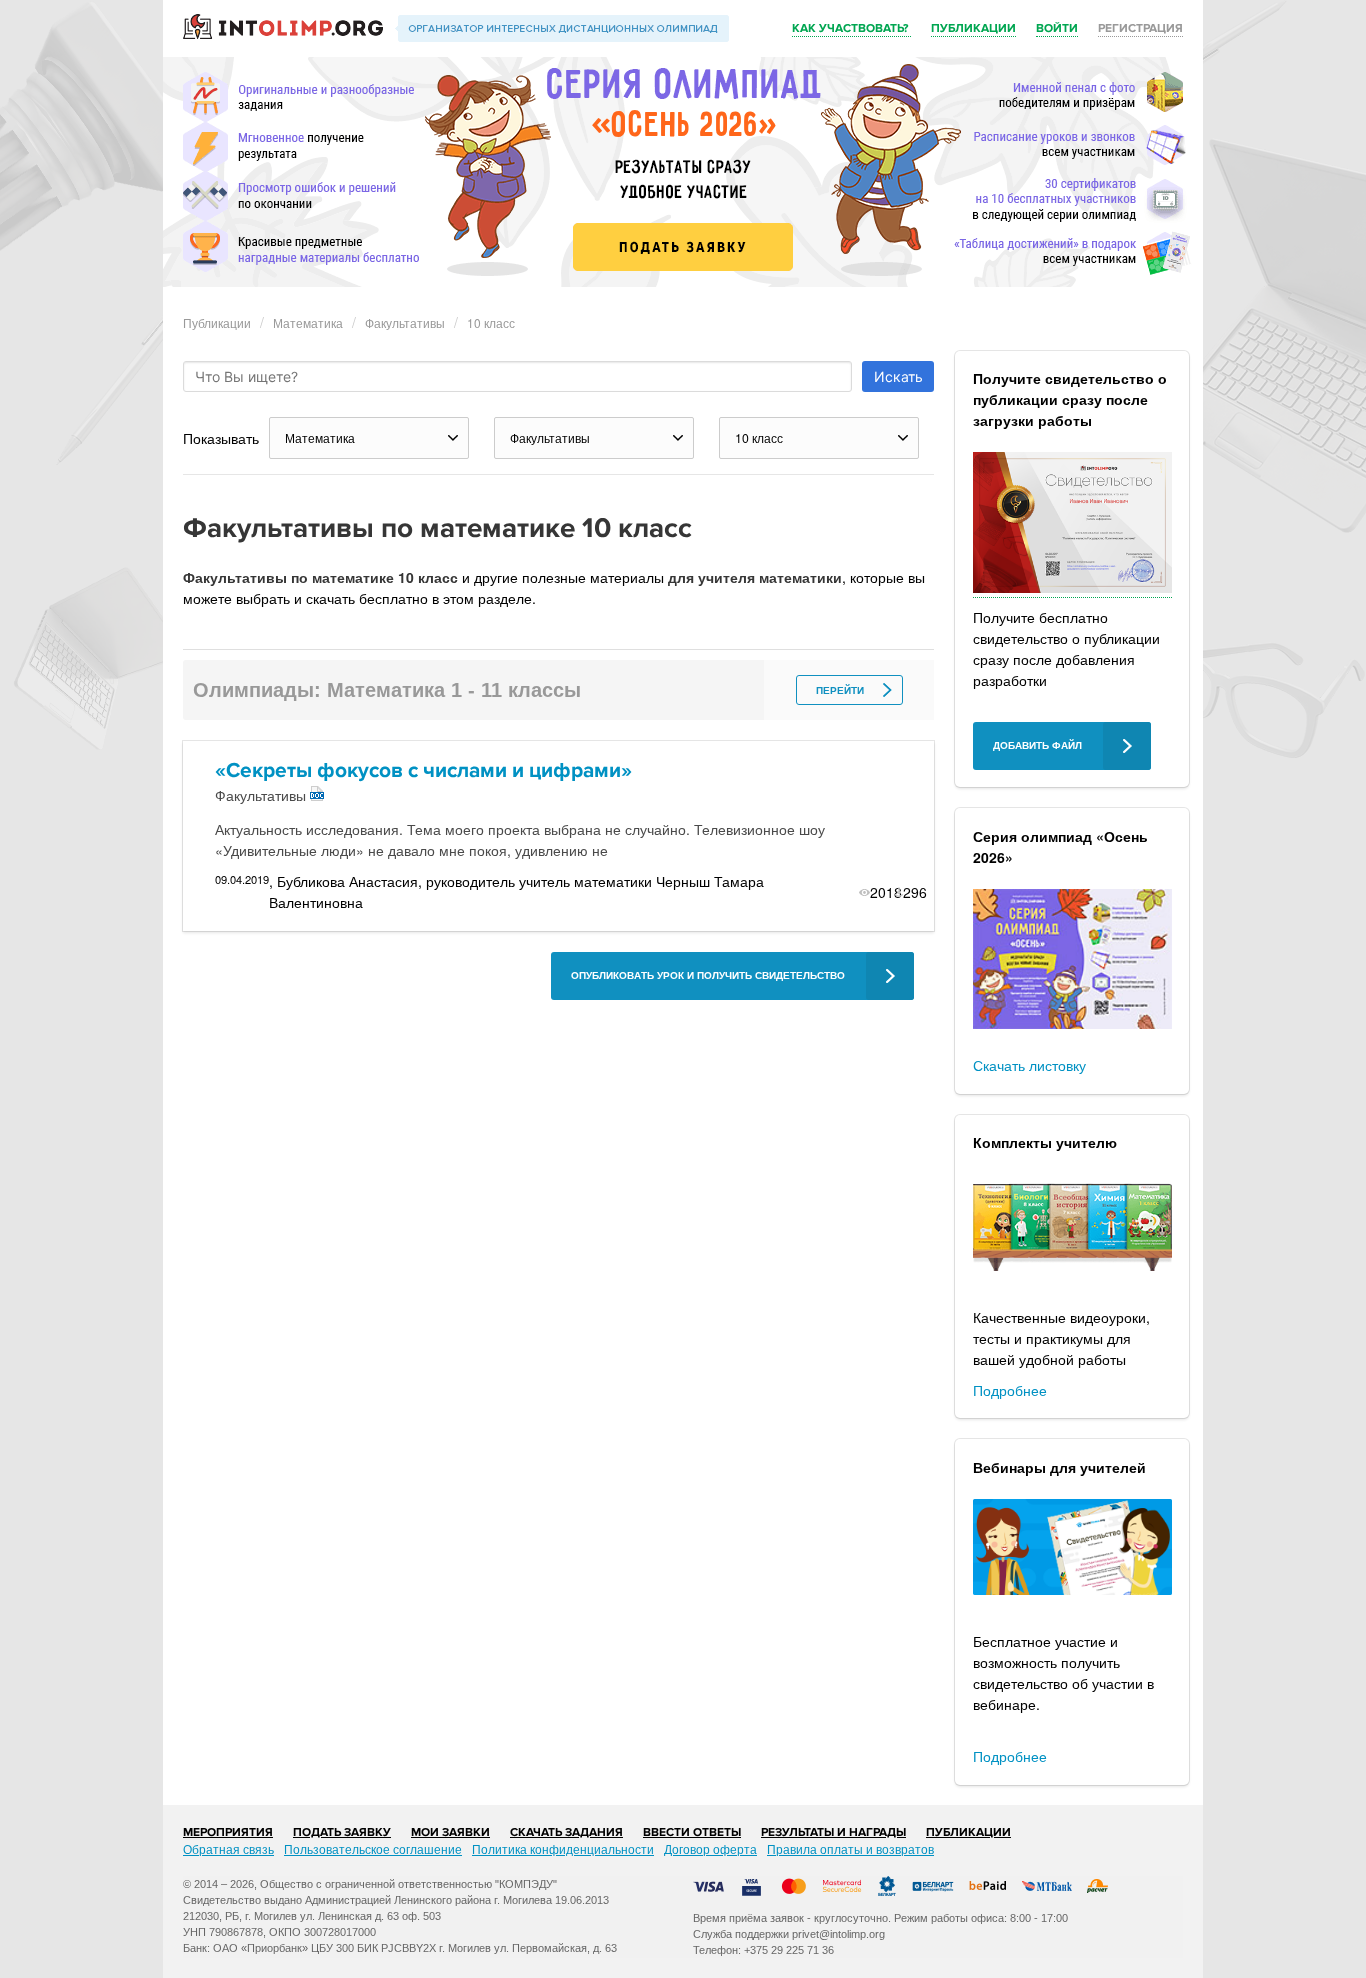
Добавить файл (1037, 745)
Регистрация (1140, 28)
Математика (308, 322)
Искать (898, 376)
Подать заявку (342, 1832)
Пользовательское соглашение (373, 1848)
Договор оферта (710, 1848)
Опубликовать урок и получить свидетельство (708, 975)
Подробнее (1010, 1390)
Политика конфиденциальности (563, 1848)
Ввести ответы (692, 1832)
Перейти (840, 690)
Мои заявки (450, 1832)
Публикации (973, 28)
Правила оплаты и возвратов (850, 1848)
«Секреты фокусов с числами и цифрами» (423, 770)
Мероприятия (228, 1832)
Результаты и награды (833, 1832)
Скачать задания (566, 1832)
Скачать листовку (1029, 1065)
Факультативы (405, 322)
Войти (1057, 28)
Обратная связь (228, 1848)
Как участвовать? (851, 28)
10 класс (491, 322)
